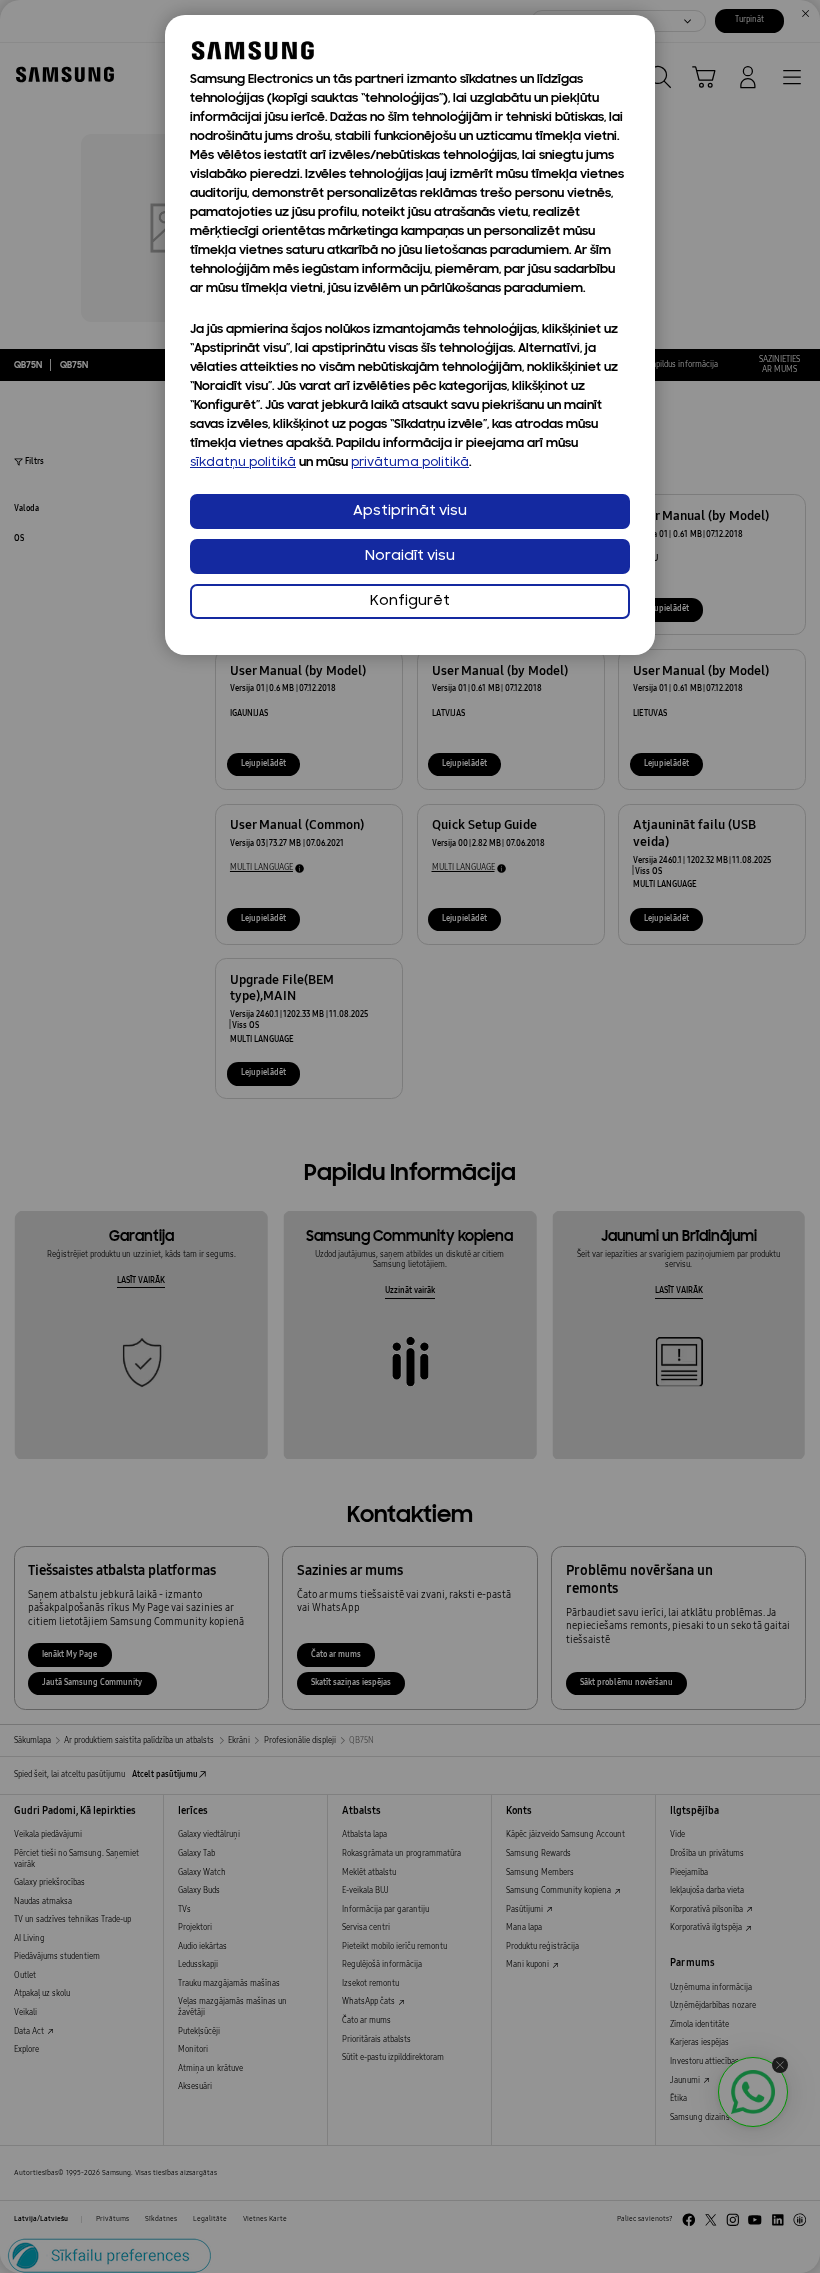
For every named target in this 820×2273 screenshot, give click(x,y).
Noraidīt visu (410, 556)
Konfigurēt (410, 601)
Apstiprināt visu (410, 511)
